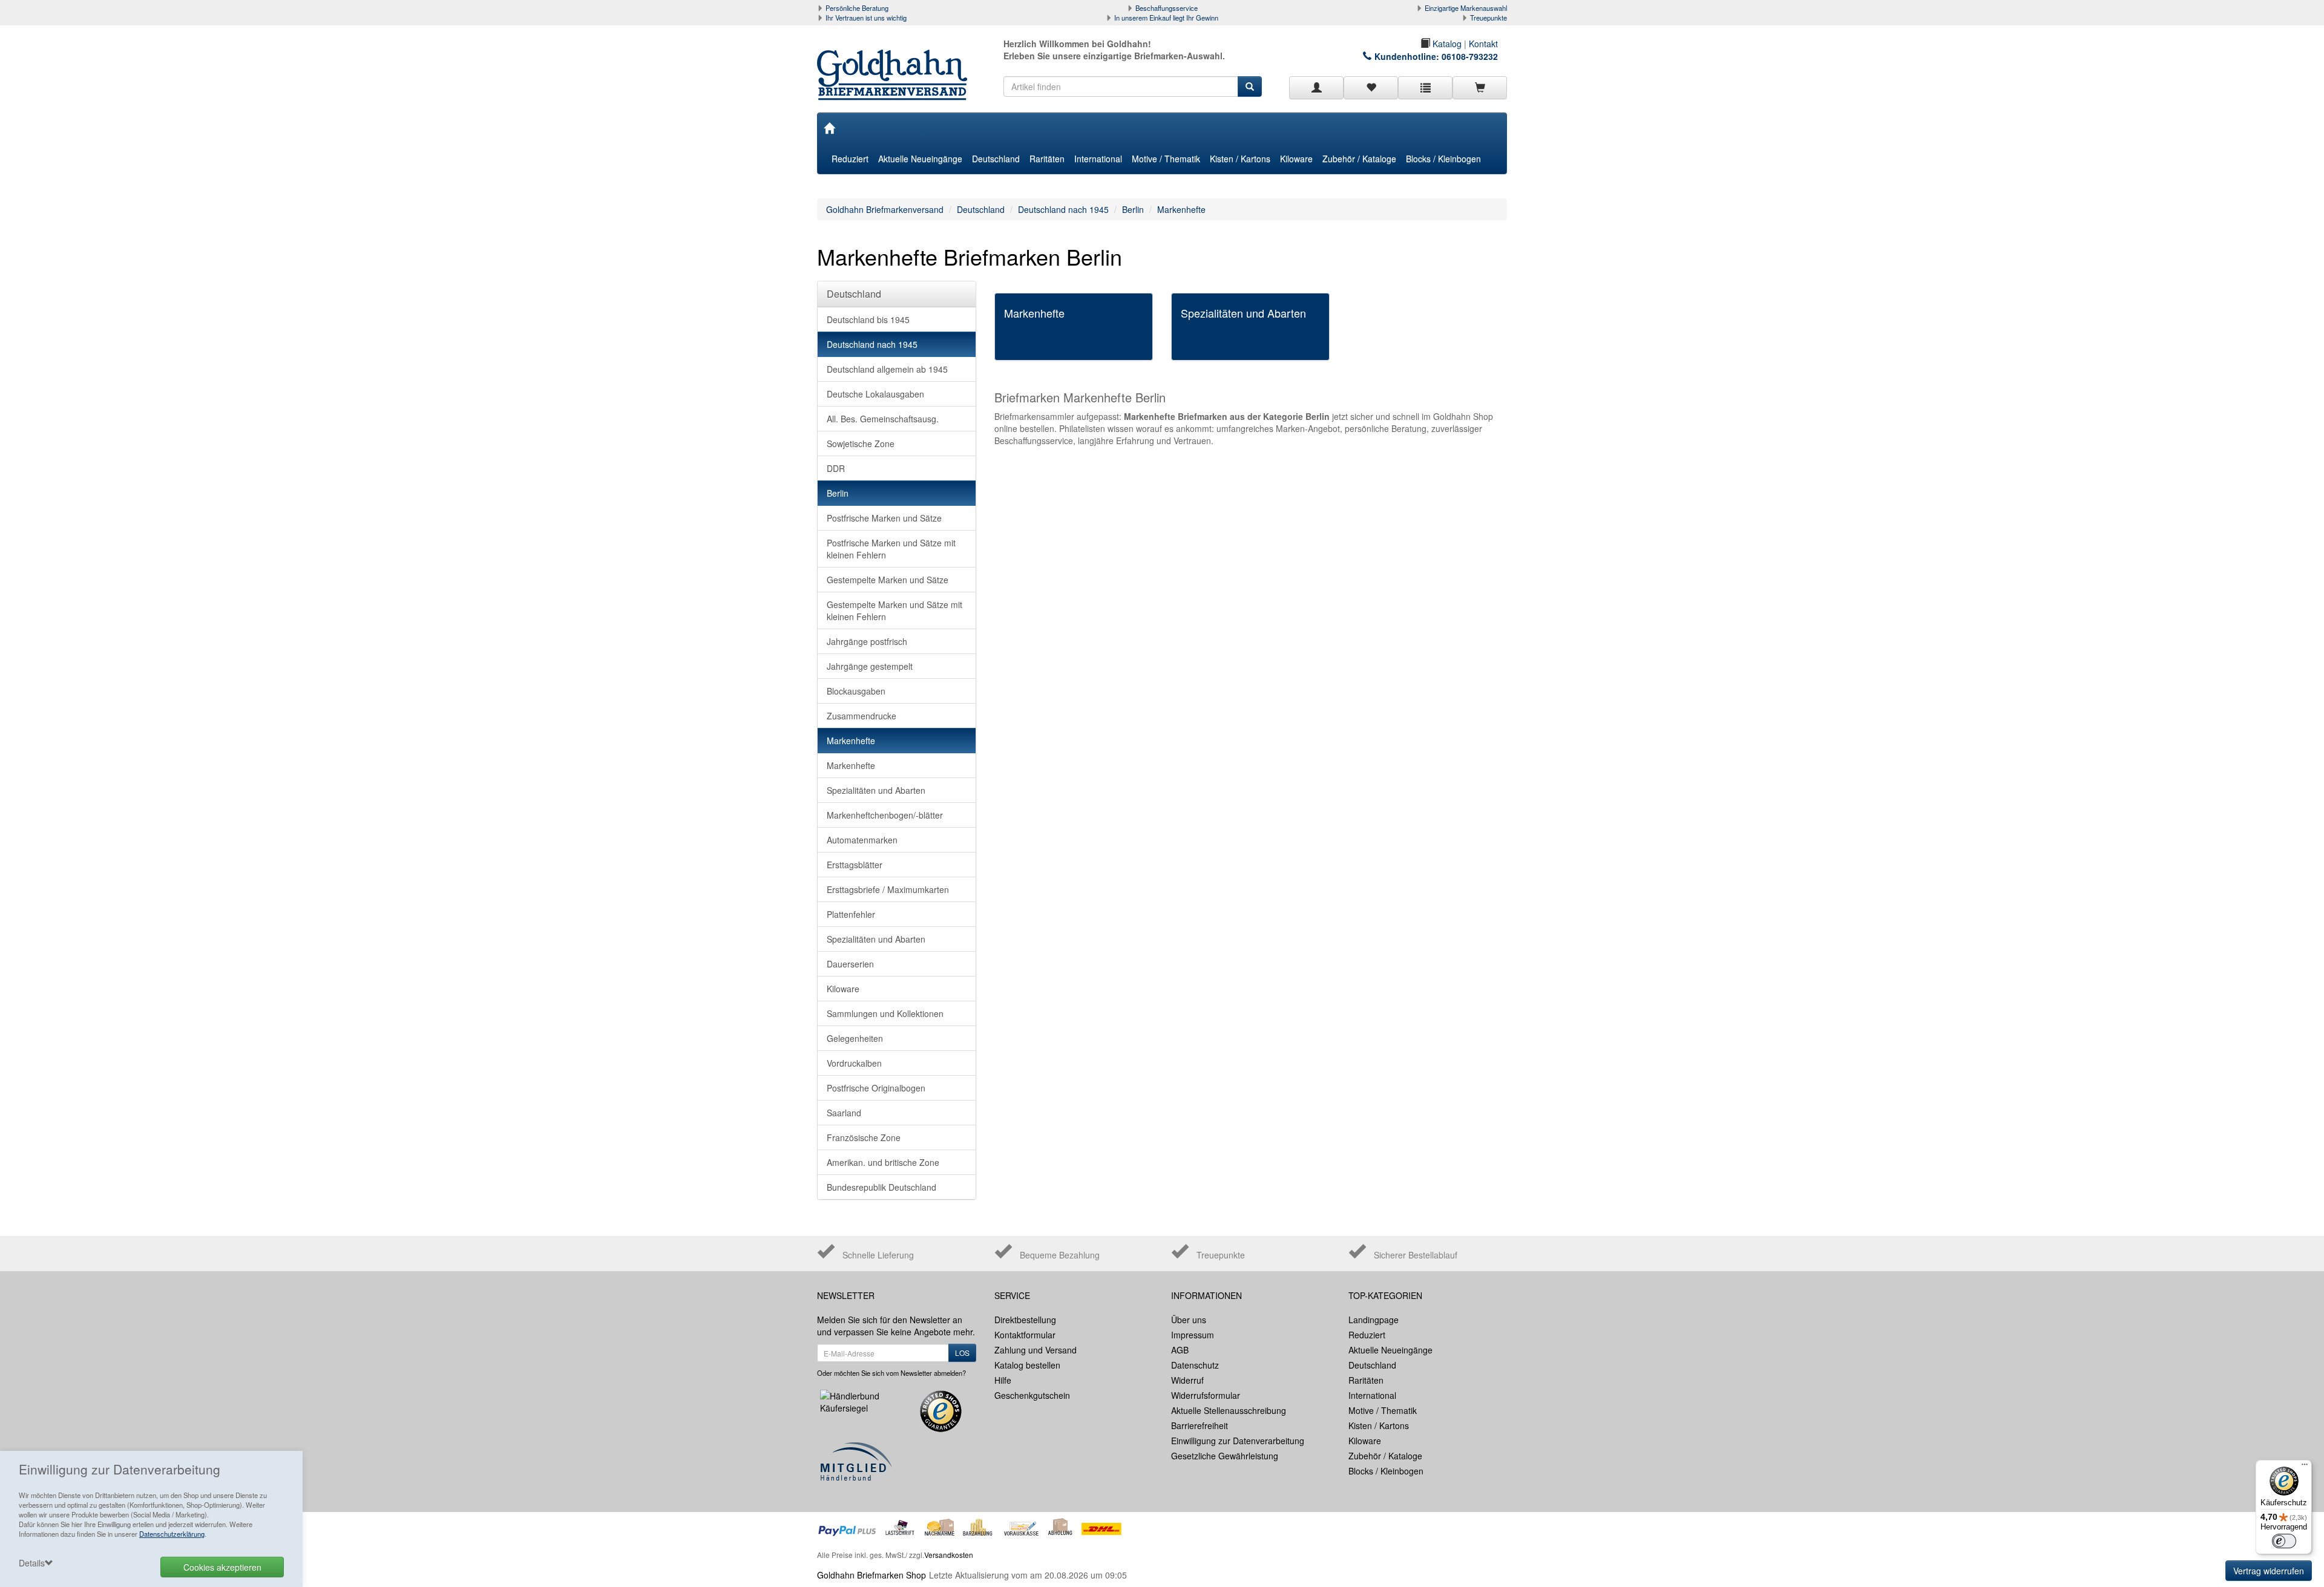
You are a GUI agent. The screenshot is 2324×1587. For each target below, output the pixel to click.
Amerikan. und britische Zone (883, 1162)
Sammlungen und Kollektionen (885, 1013)
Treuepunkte (1489, 18)
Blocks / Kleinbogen (1443, 159)
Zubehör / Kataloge (1359, 159)
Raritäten (1047, 159)
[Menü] (2305, 1467)
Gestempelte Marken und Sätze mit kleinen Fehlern (894, 610)
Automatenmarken (862, 840)
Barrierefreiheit (1200, 1425)
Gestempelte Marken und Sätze (888, 580)
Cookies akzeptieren (222, 1567)
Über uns (1189, 1320)
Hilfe (1003, 1380)
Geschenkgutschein (1032, 1395)
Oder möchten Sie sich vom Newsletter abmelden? (891, 1373)
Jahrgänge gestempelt (870, 666)
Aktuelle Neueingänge (920, 159)
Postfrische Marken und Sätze (884, 518)
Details (32, 1563)
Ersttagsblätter (855, 865)
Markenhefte (1181, 209)
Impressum (1193, 1335)
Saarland (844, 1113)
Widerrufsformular (1206, 1395)
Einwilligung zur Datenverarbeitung (1238, 1441)
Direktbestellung (1025, 1320)
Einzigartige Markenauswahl (1466, 8)
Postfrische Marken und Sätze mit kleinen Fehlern (891, 549)
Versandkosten (949, 1555)
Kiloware (1296, 159)
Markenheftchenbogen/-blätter (885, 815)
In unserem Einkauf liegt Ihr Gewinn (1166, 18)
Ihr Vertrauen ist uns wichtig (866, 18)
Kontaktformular (1025, 1335)
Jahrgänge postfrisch (867, 641)
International (1098, 159)
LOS (962, 1353)
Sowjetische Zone (861, 443)
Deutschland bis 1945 (868, 319)
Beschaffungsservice (1167, 8)
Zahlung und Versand (1036, 1350)
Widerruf (1187, 1380)
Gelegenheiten (855, 1038)
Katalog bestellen (1027, 1365)
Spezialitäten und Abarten (876, 790)
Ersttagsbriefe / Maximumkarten (888, 889)
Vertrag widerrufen (2269, 1571)
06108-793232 (1470, 56)
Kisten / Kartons (1240, 159)
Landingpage (1374, 1320)
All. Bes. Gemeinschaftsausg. (883, 419)
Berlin (1133, 209)
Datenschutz (1195, 1365)
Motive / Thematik (1166, 159)
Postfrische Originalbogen (876, 1088)
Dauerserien (850, 964)
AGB (1180, 1350)
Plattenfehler (851, 914)
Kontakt (1483, 44)
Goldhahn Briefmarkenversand (885, 209)
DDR (836, 468)
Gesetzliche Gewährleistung (1225, 1456)
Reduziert (850, 159)
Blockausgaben (856, 691)
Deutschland (996, 159)
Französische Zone (864, 1137)
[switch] (2284, 1541)
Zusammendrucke (862, 716)
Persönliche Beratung (857, 8)
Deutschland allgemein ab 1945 (887, 369)
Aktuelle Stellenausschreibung (1229, 1410)
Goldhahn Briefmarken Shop (871, 1575)
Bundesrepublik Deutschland (881, 1187)
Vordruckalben (854, 1063)
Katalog (1446, 44)
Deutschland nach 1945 (1063, 209)
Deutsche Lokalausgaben (875, 394)
